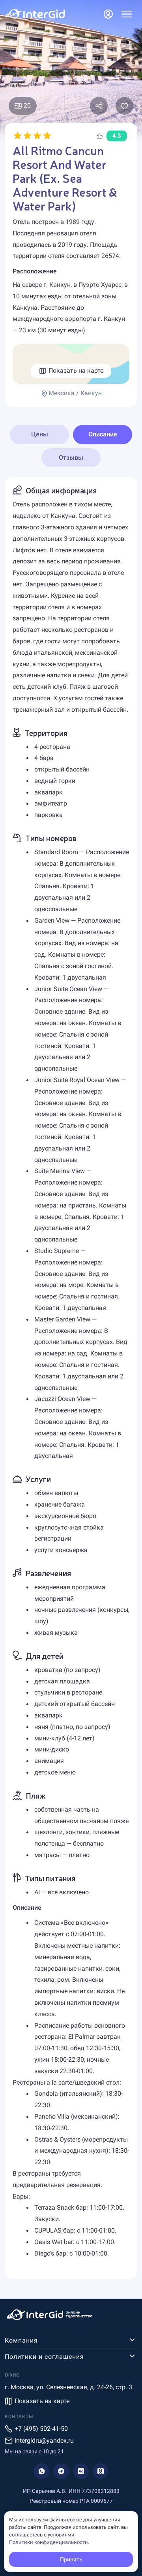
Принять (71, 2559)
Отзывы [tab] (71, 458)
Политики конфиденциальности (49, 2542)
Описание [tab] (103, 434)
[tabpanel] (71, 1378)
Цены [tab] (40, 434)
